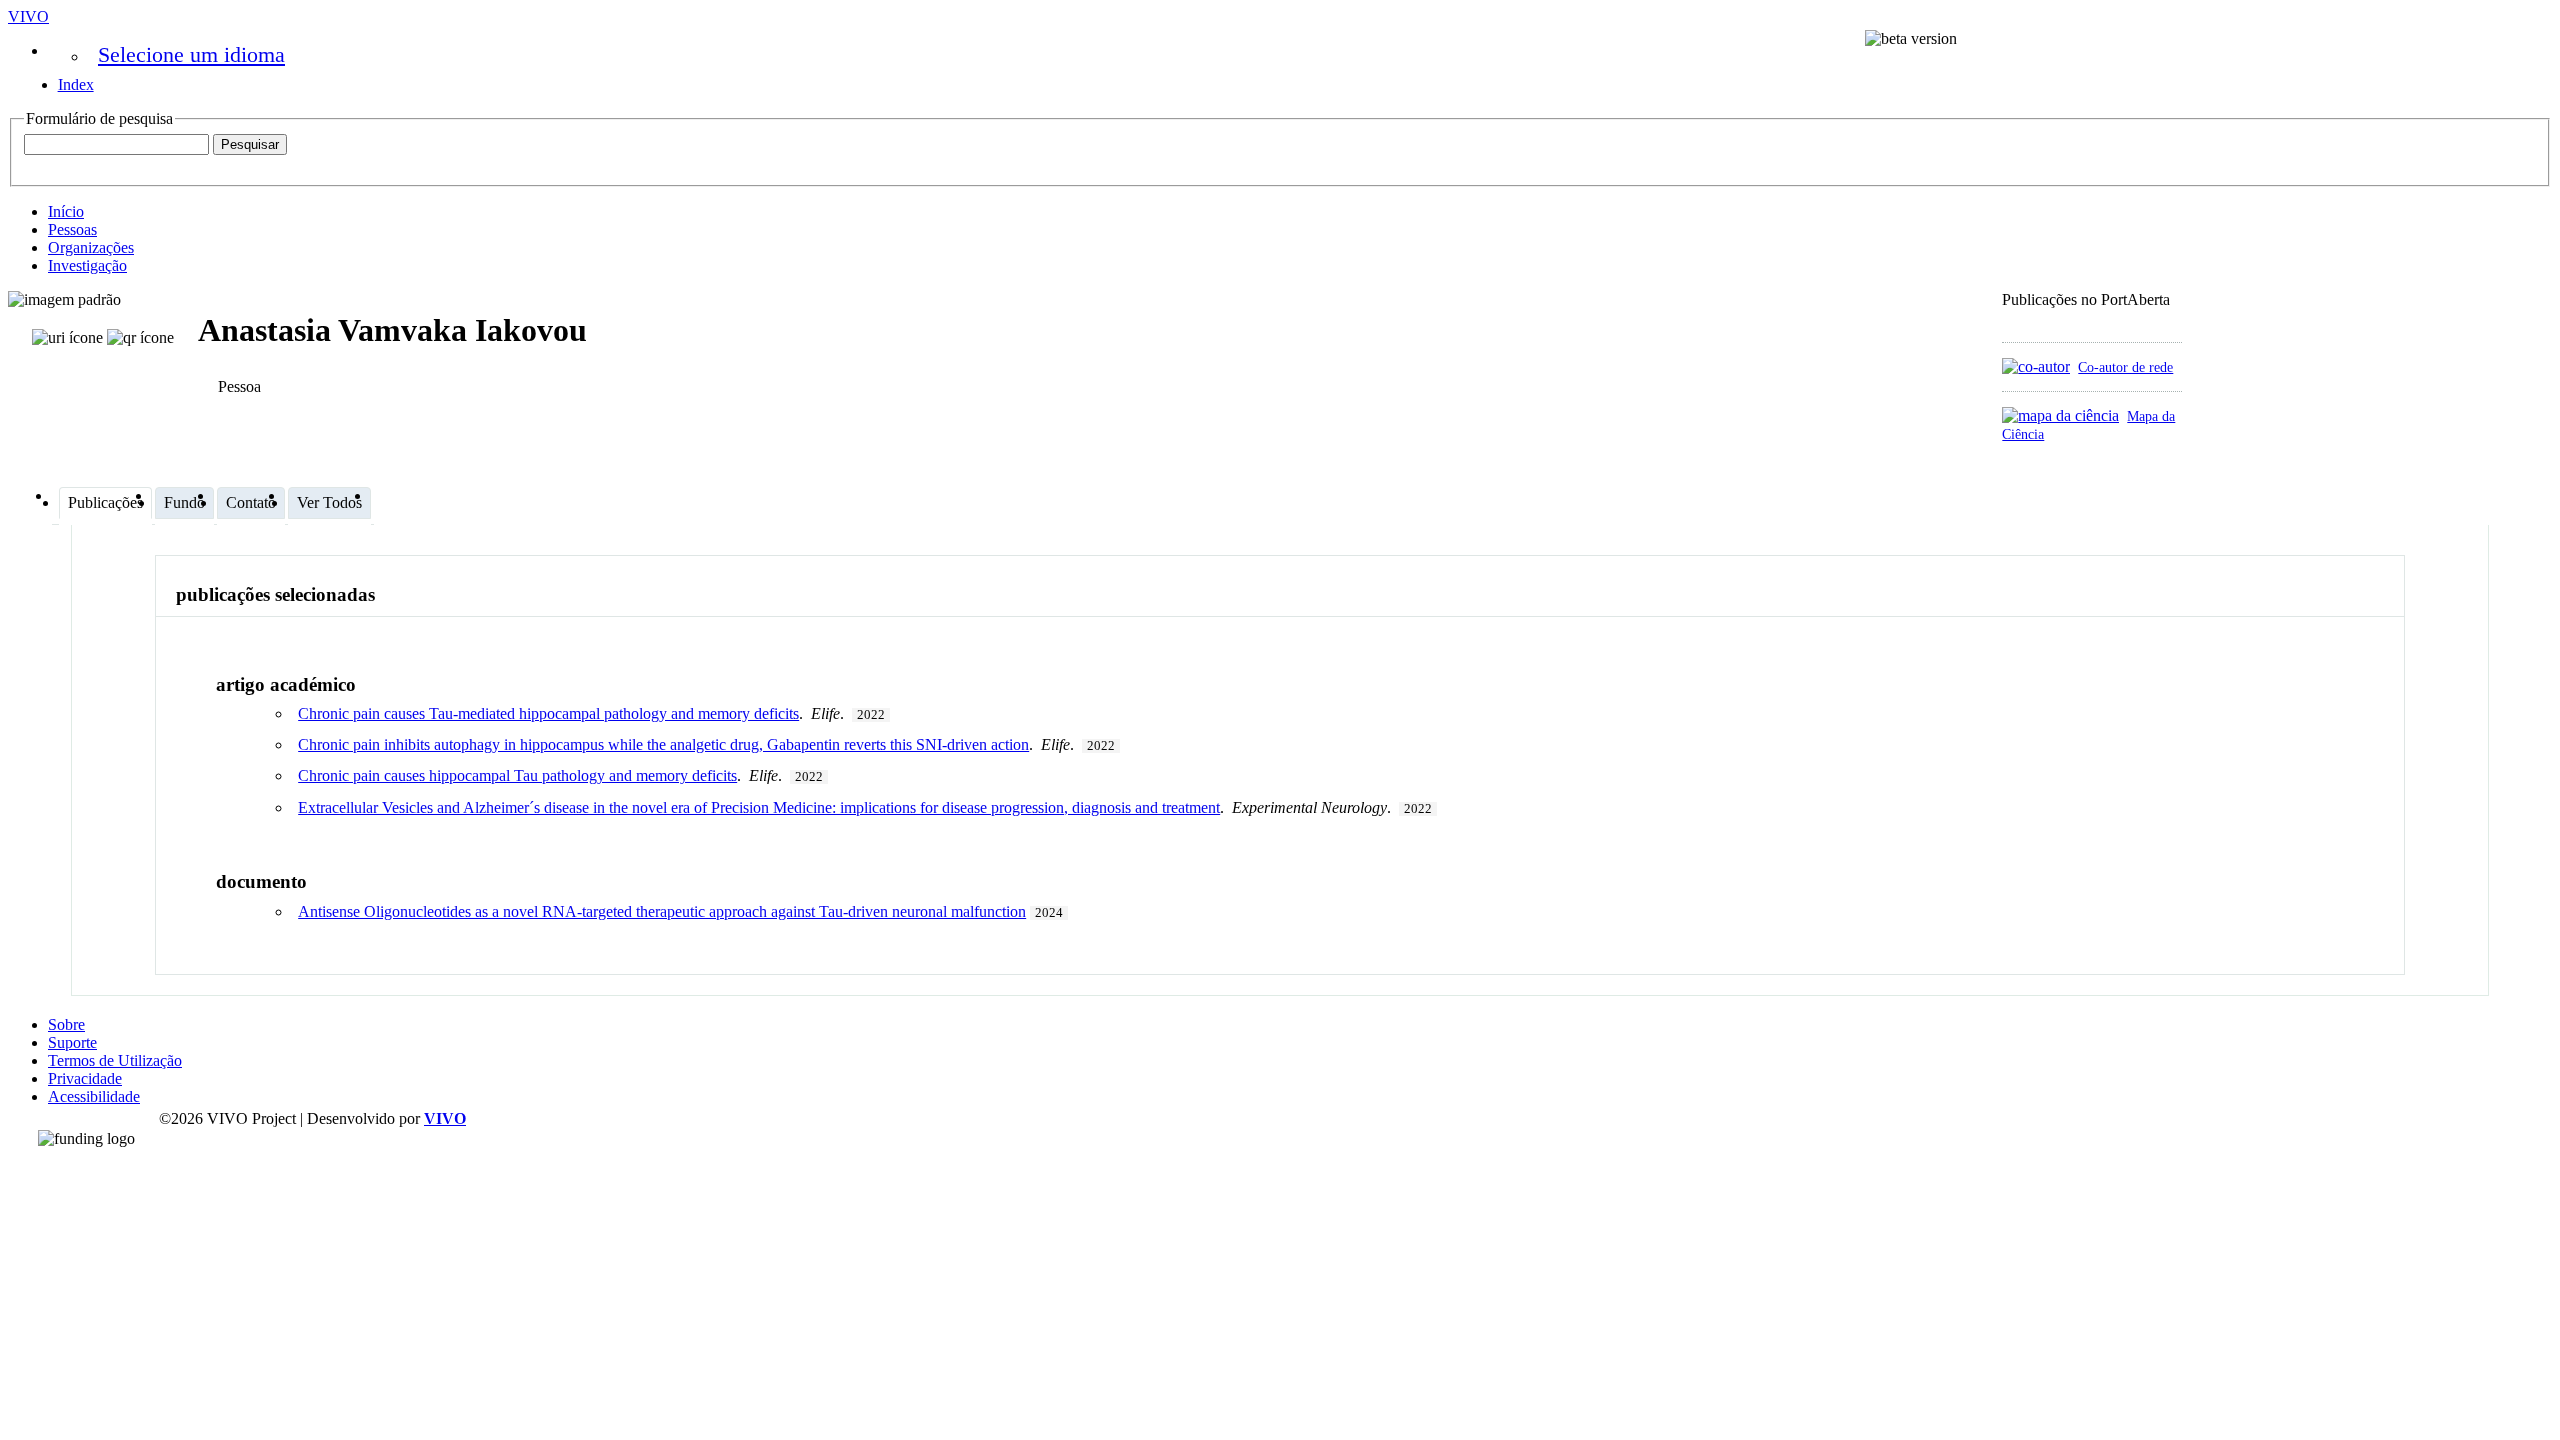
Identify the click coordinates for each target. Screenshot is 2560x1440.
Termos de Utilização (115, 1060)
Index (76, 84)
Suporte (72, 1042)
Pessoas (72, 229)
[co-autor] (2036, 366)
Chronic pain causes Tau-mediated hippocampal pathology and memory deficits (548, 713)
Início (66, 211)
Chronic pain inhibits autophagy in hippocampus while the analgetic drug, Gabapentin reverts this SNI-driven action (663, 744)
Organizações (91, 247)
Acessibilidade (94, 1096)
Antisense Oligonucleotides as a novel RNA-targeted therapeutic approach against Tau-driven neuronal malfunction (662, 911)
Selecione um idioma (191, 54)
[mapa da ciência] (2060, 415)
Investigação (87, 265)
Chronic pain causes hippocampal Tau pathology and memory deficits (517, 775)
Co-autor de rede (2125, 367)
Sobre (66, 1024)
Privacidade (85, 1078)
